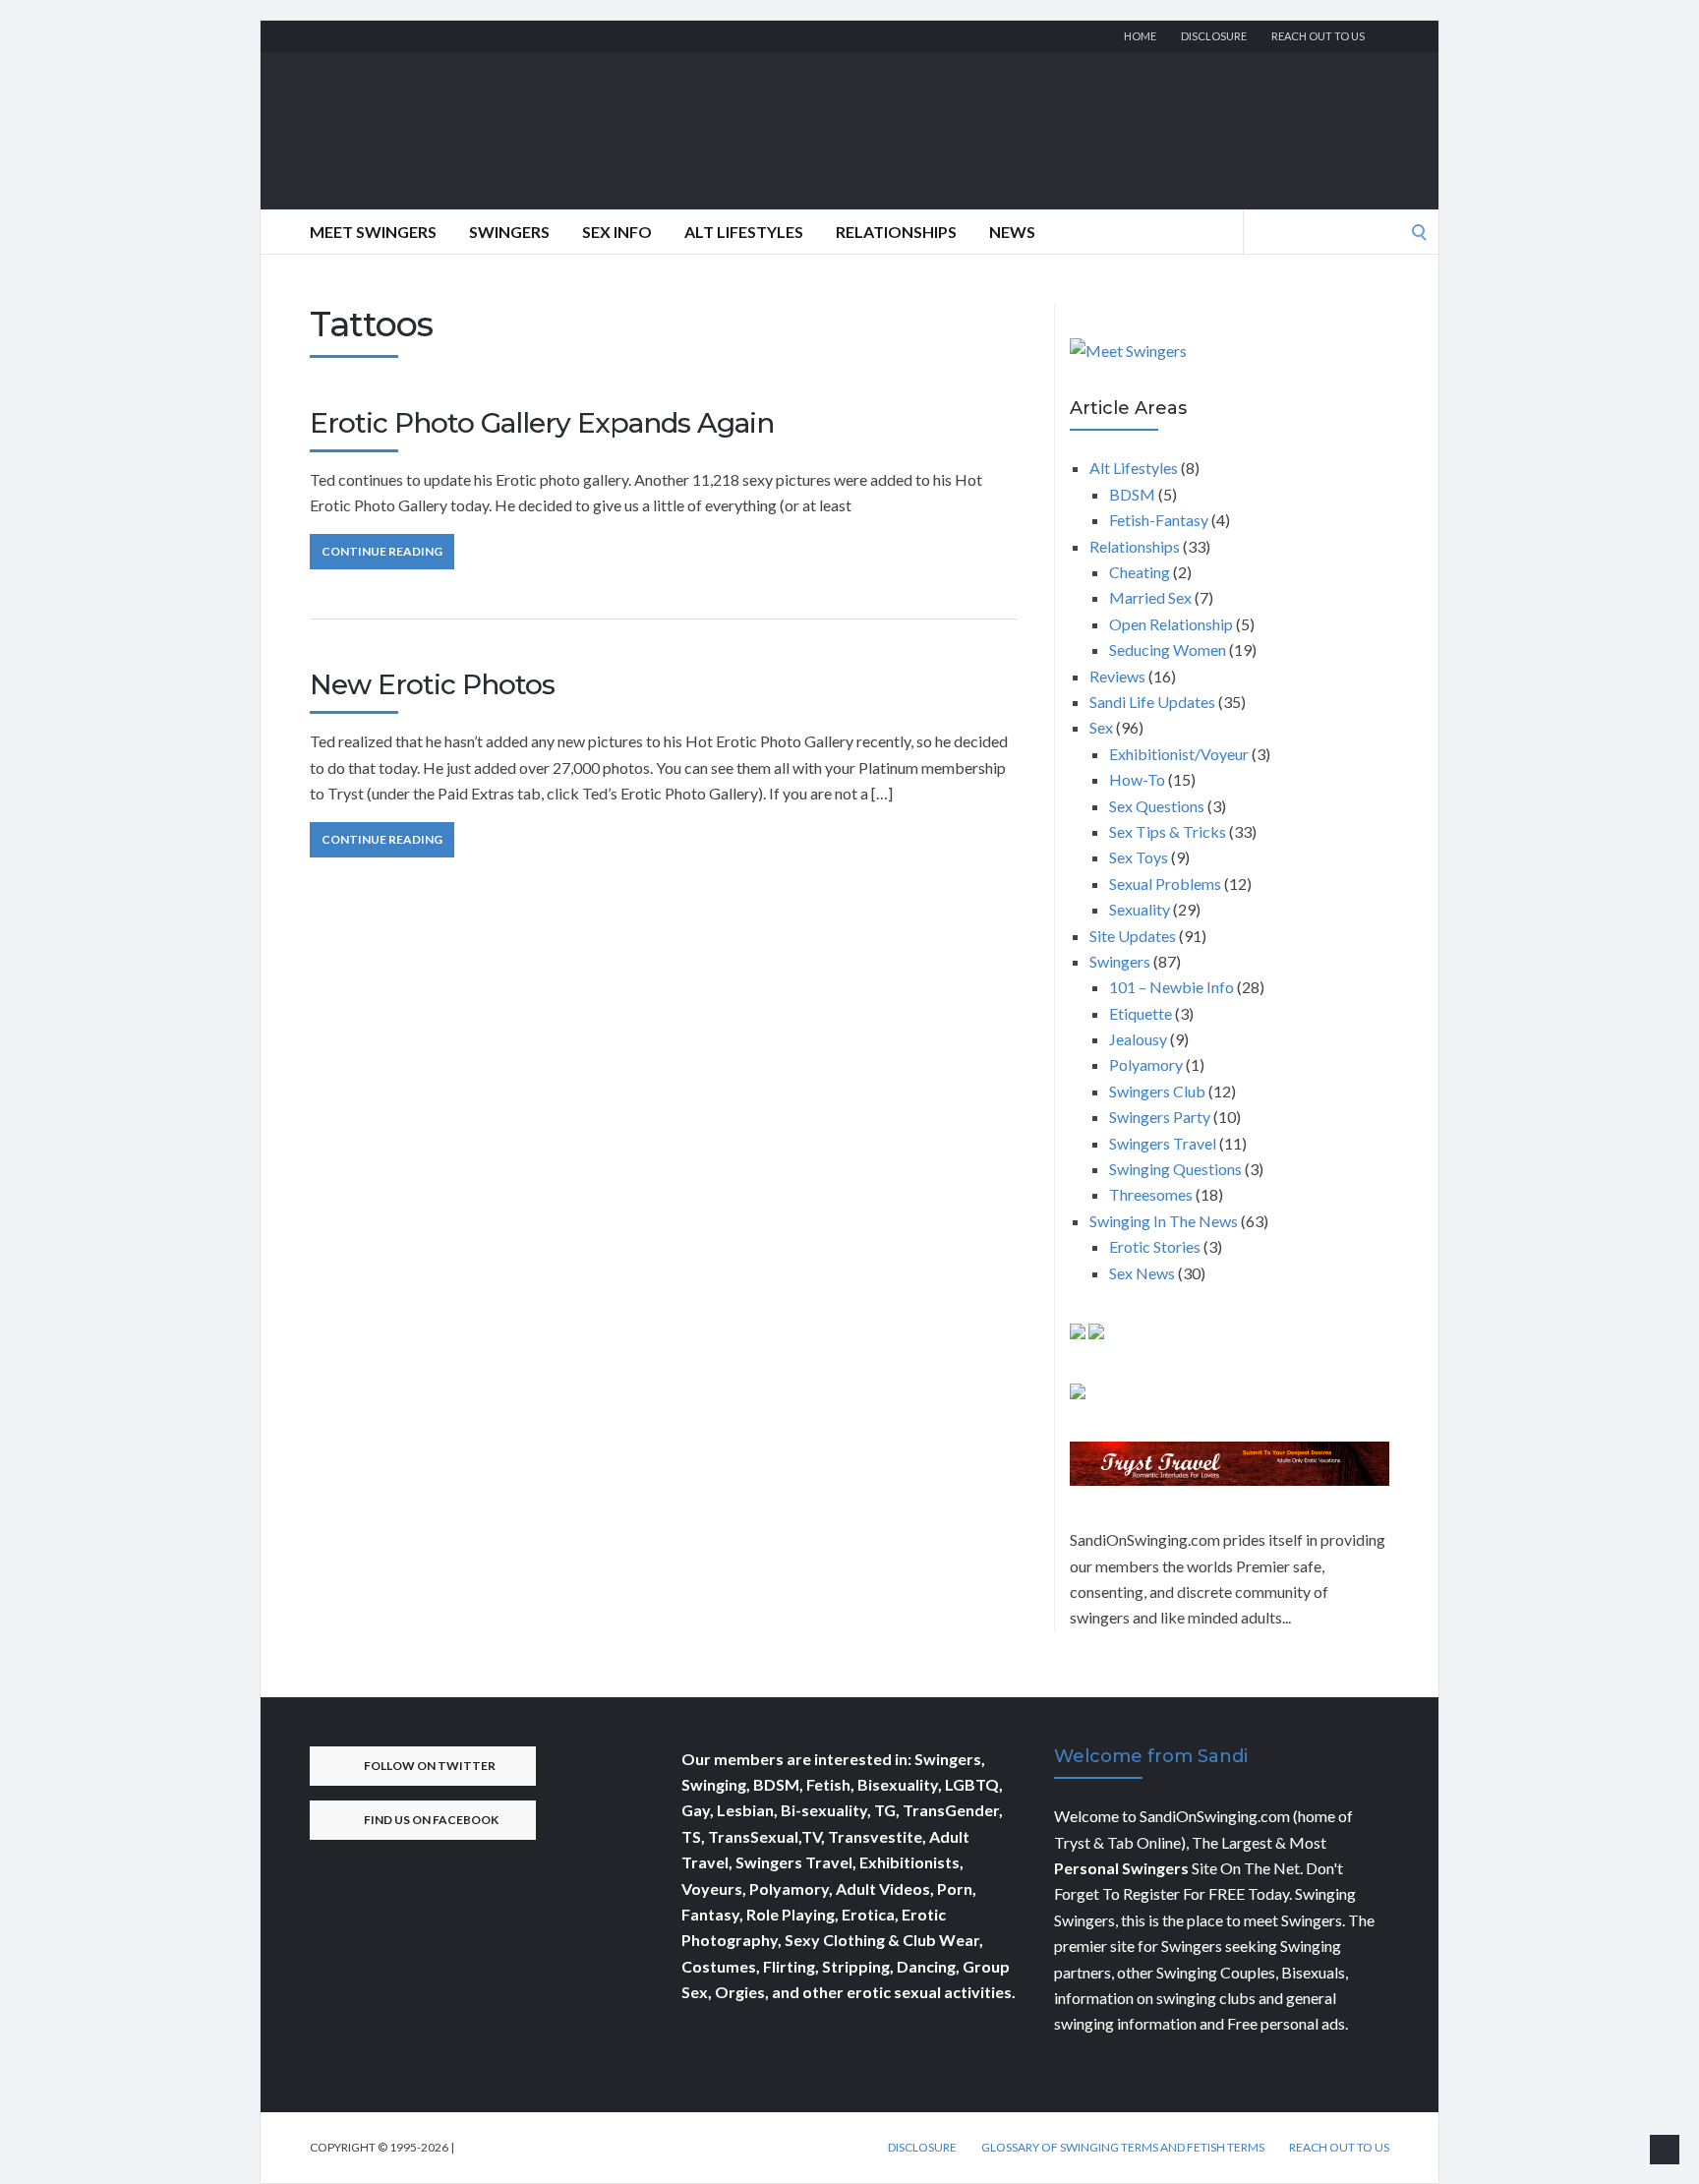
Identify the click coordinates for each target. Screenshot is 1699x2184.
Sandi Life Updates (1152, 702)
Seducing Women (1168, 649)
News (1012, 232)
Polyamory (1146, 1064)
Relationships (896, 232)
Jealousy (1138, 1039)
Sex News (1142, 1273)
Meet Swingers (373, 232)
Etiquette (1141, 1013)
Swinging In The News (1164, 1221)
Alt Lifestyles (744, 232)
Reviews (1117, 676)
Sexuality (1140, 909)
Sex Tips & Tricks (1168, 831)
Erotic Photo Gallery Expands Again (542, 423)
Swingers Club (1157, 1091)
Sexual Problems (1165, 884)
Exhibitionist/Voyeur (1179, 754)
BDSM (1132, 494)
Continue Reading (382, 551)
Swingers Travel (1163, 1143)
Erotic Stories (1155, 1246)
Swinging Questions (1175, 1169)
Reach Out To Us (1318, 36)
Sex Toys (1139, 857)
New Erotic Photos (432, 684)
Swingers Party (1160, 1117)
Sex (1101, 727)
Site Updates (1133, 936)
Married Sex (1150, 597)
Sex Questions (1157, 806)
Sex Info (617, 232)
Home (1140, 36)
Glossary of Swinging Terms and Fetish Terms (1123, 2148)
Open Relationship (1171, 624)
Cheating (1140, 572)
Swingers (509, 232)
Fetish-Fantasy (1159, 520)
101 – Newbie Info (1172, 987)
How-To (1137, 779)
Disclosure (1214, 36)
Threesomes (1151, 1194)
